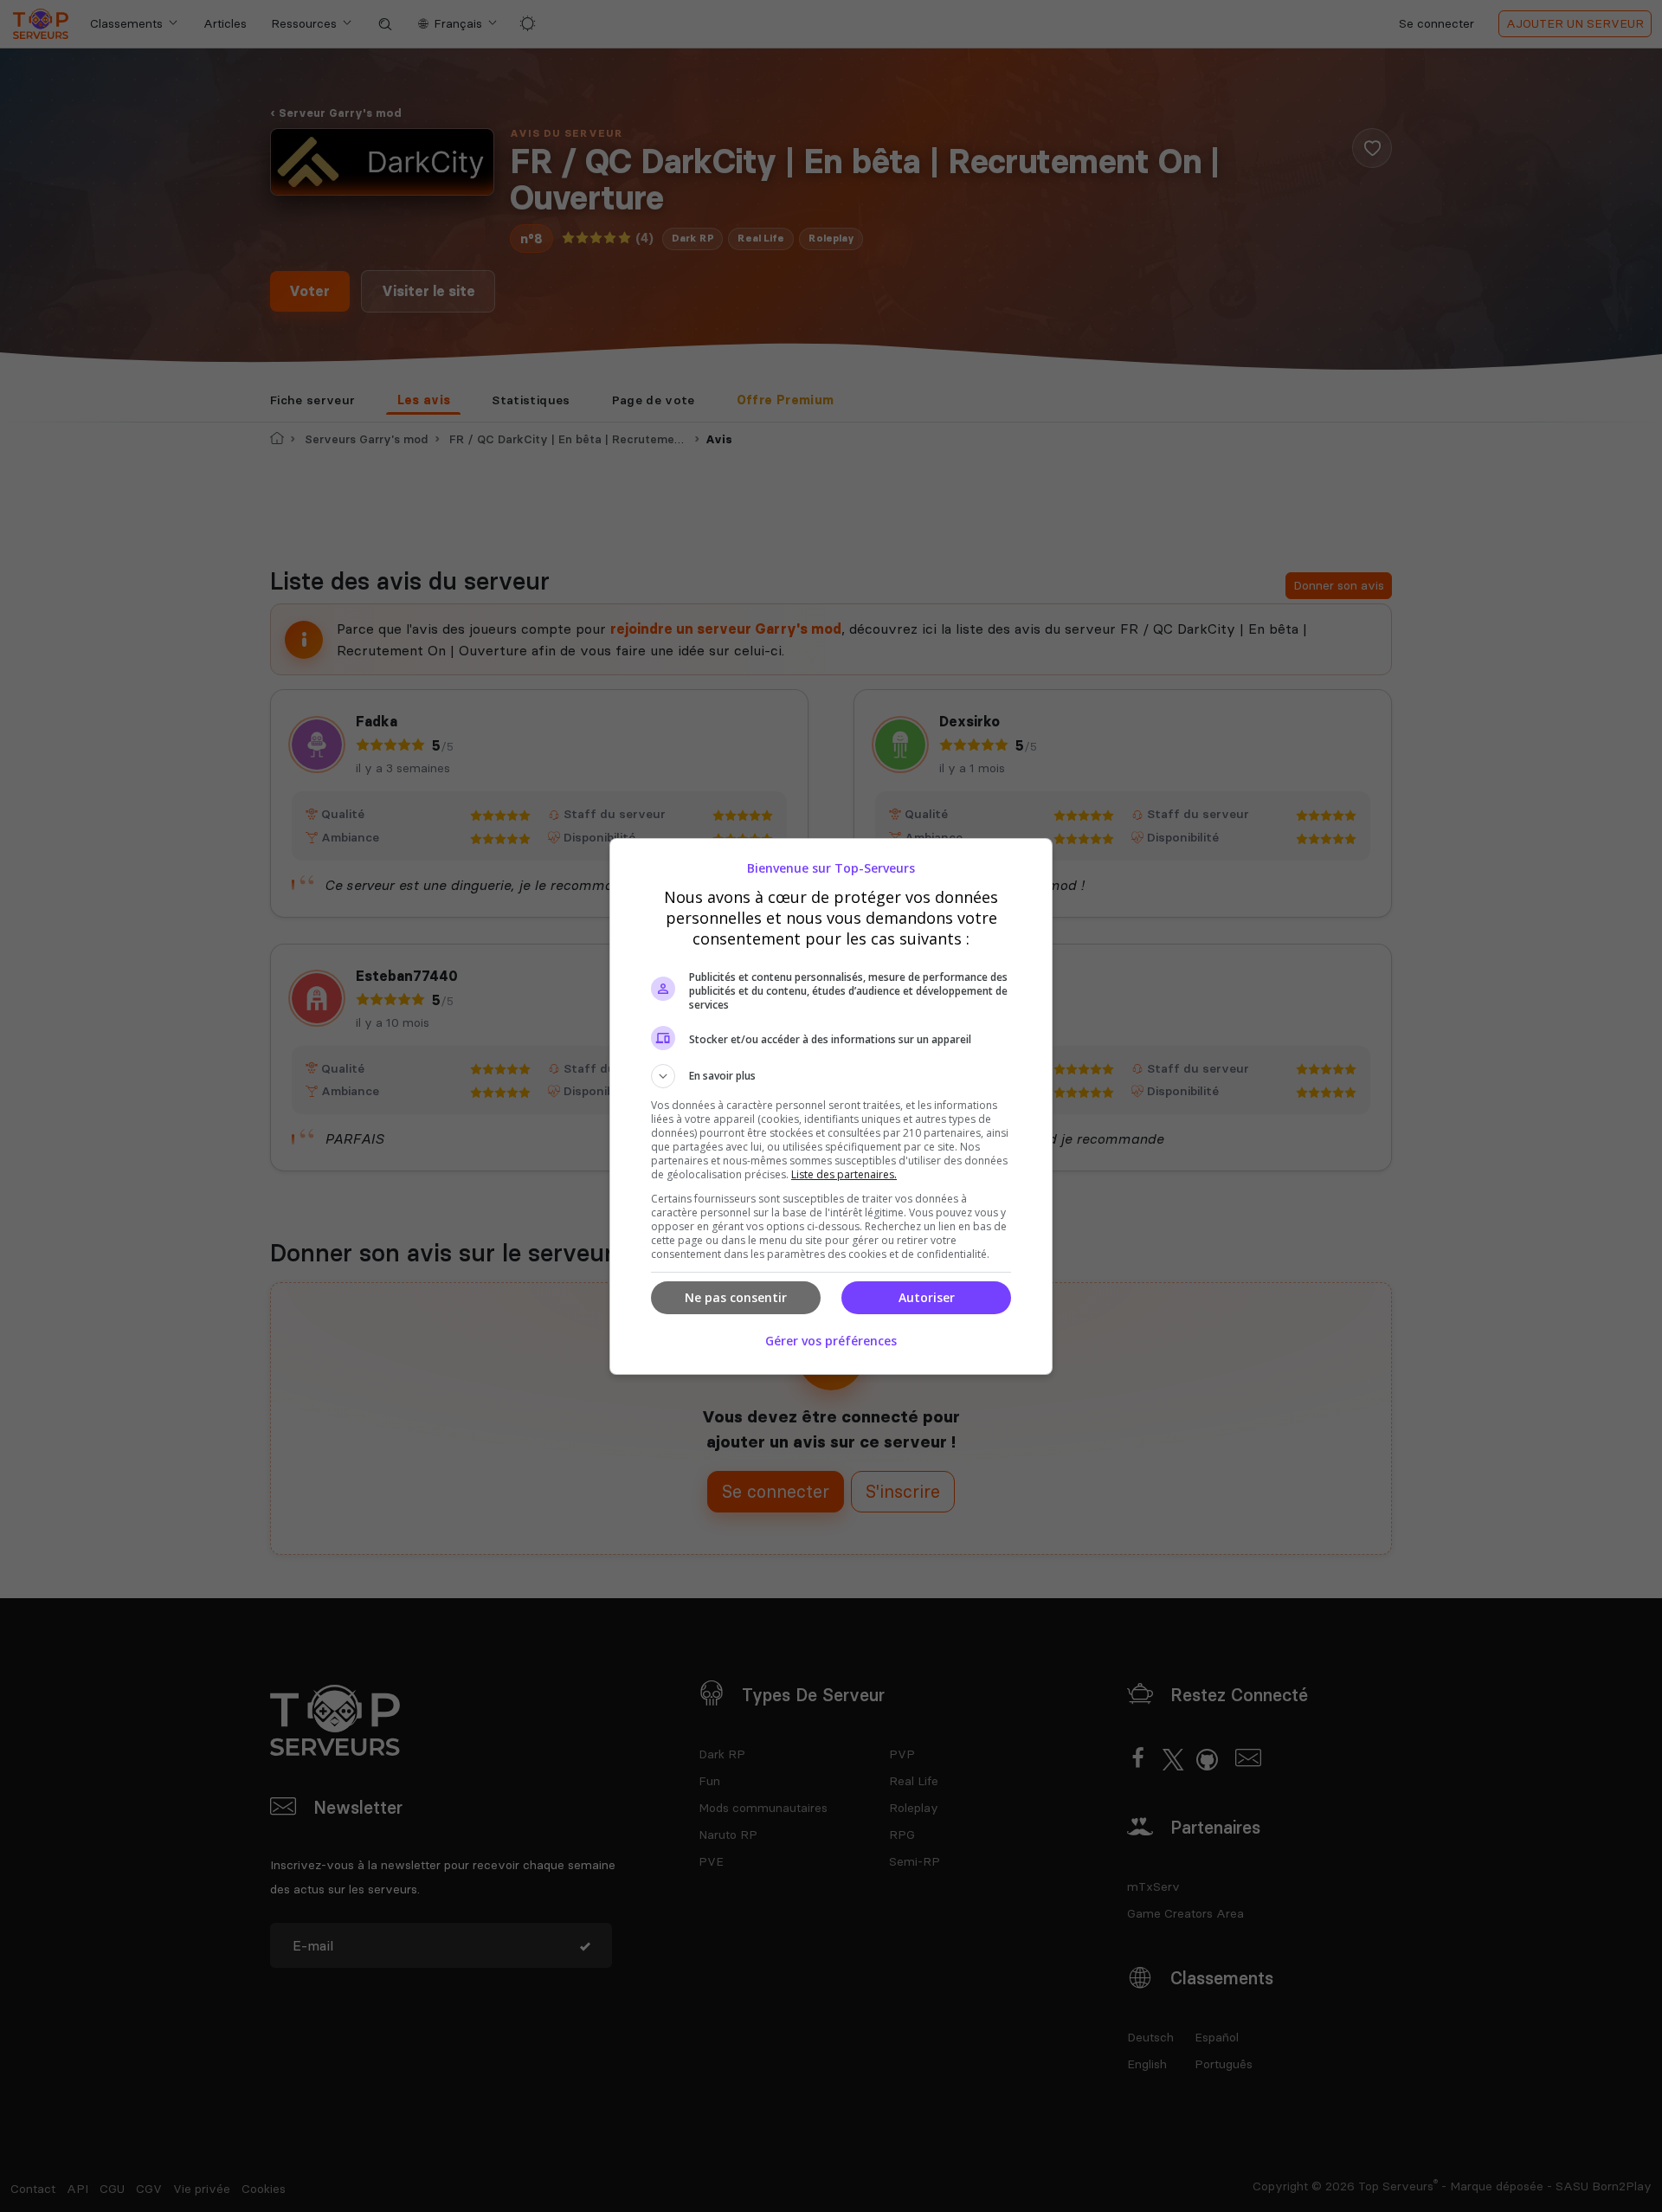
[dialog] (831, 1106)
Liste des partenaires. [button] (844, 1174)
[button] (831, 1076)
